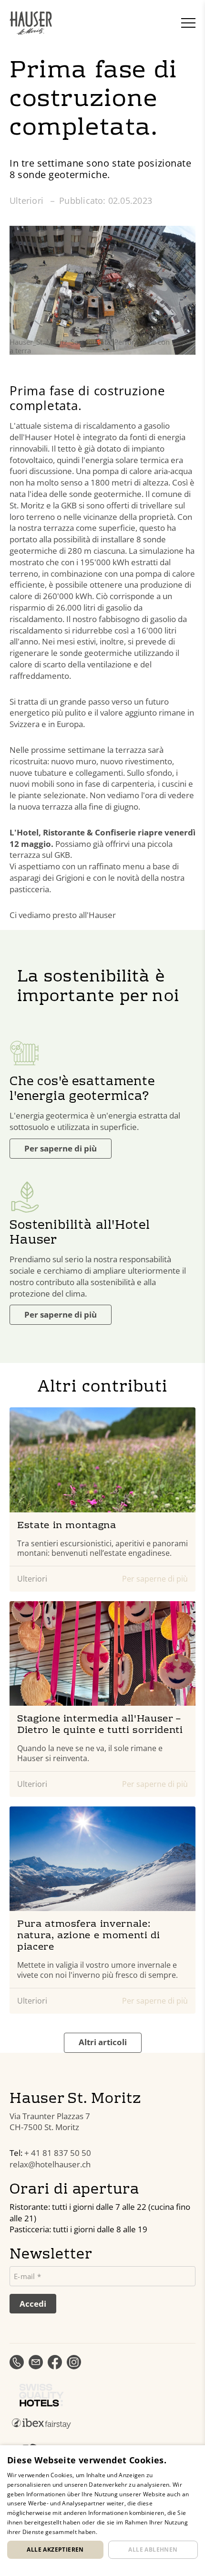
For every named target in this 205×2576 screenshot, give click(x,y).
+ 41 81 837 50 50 (58, 2153)
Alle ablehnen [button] (153, 2550)
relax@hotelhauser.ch (50, 2164)
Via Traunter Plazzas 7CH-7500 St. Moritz (50, 2122)
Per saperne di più (61, 1148)
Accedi (33, 2304)
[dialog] (102, 2511)
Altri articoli (103, 2042)
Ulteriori (28, 201)
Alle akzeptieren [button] (55, 2550)
